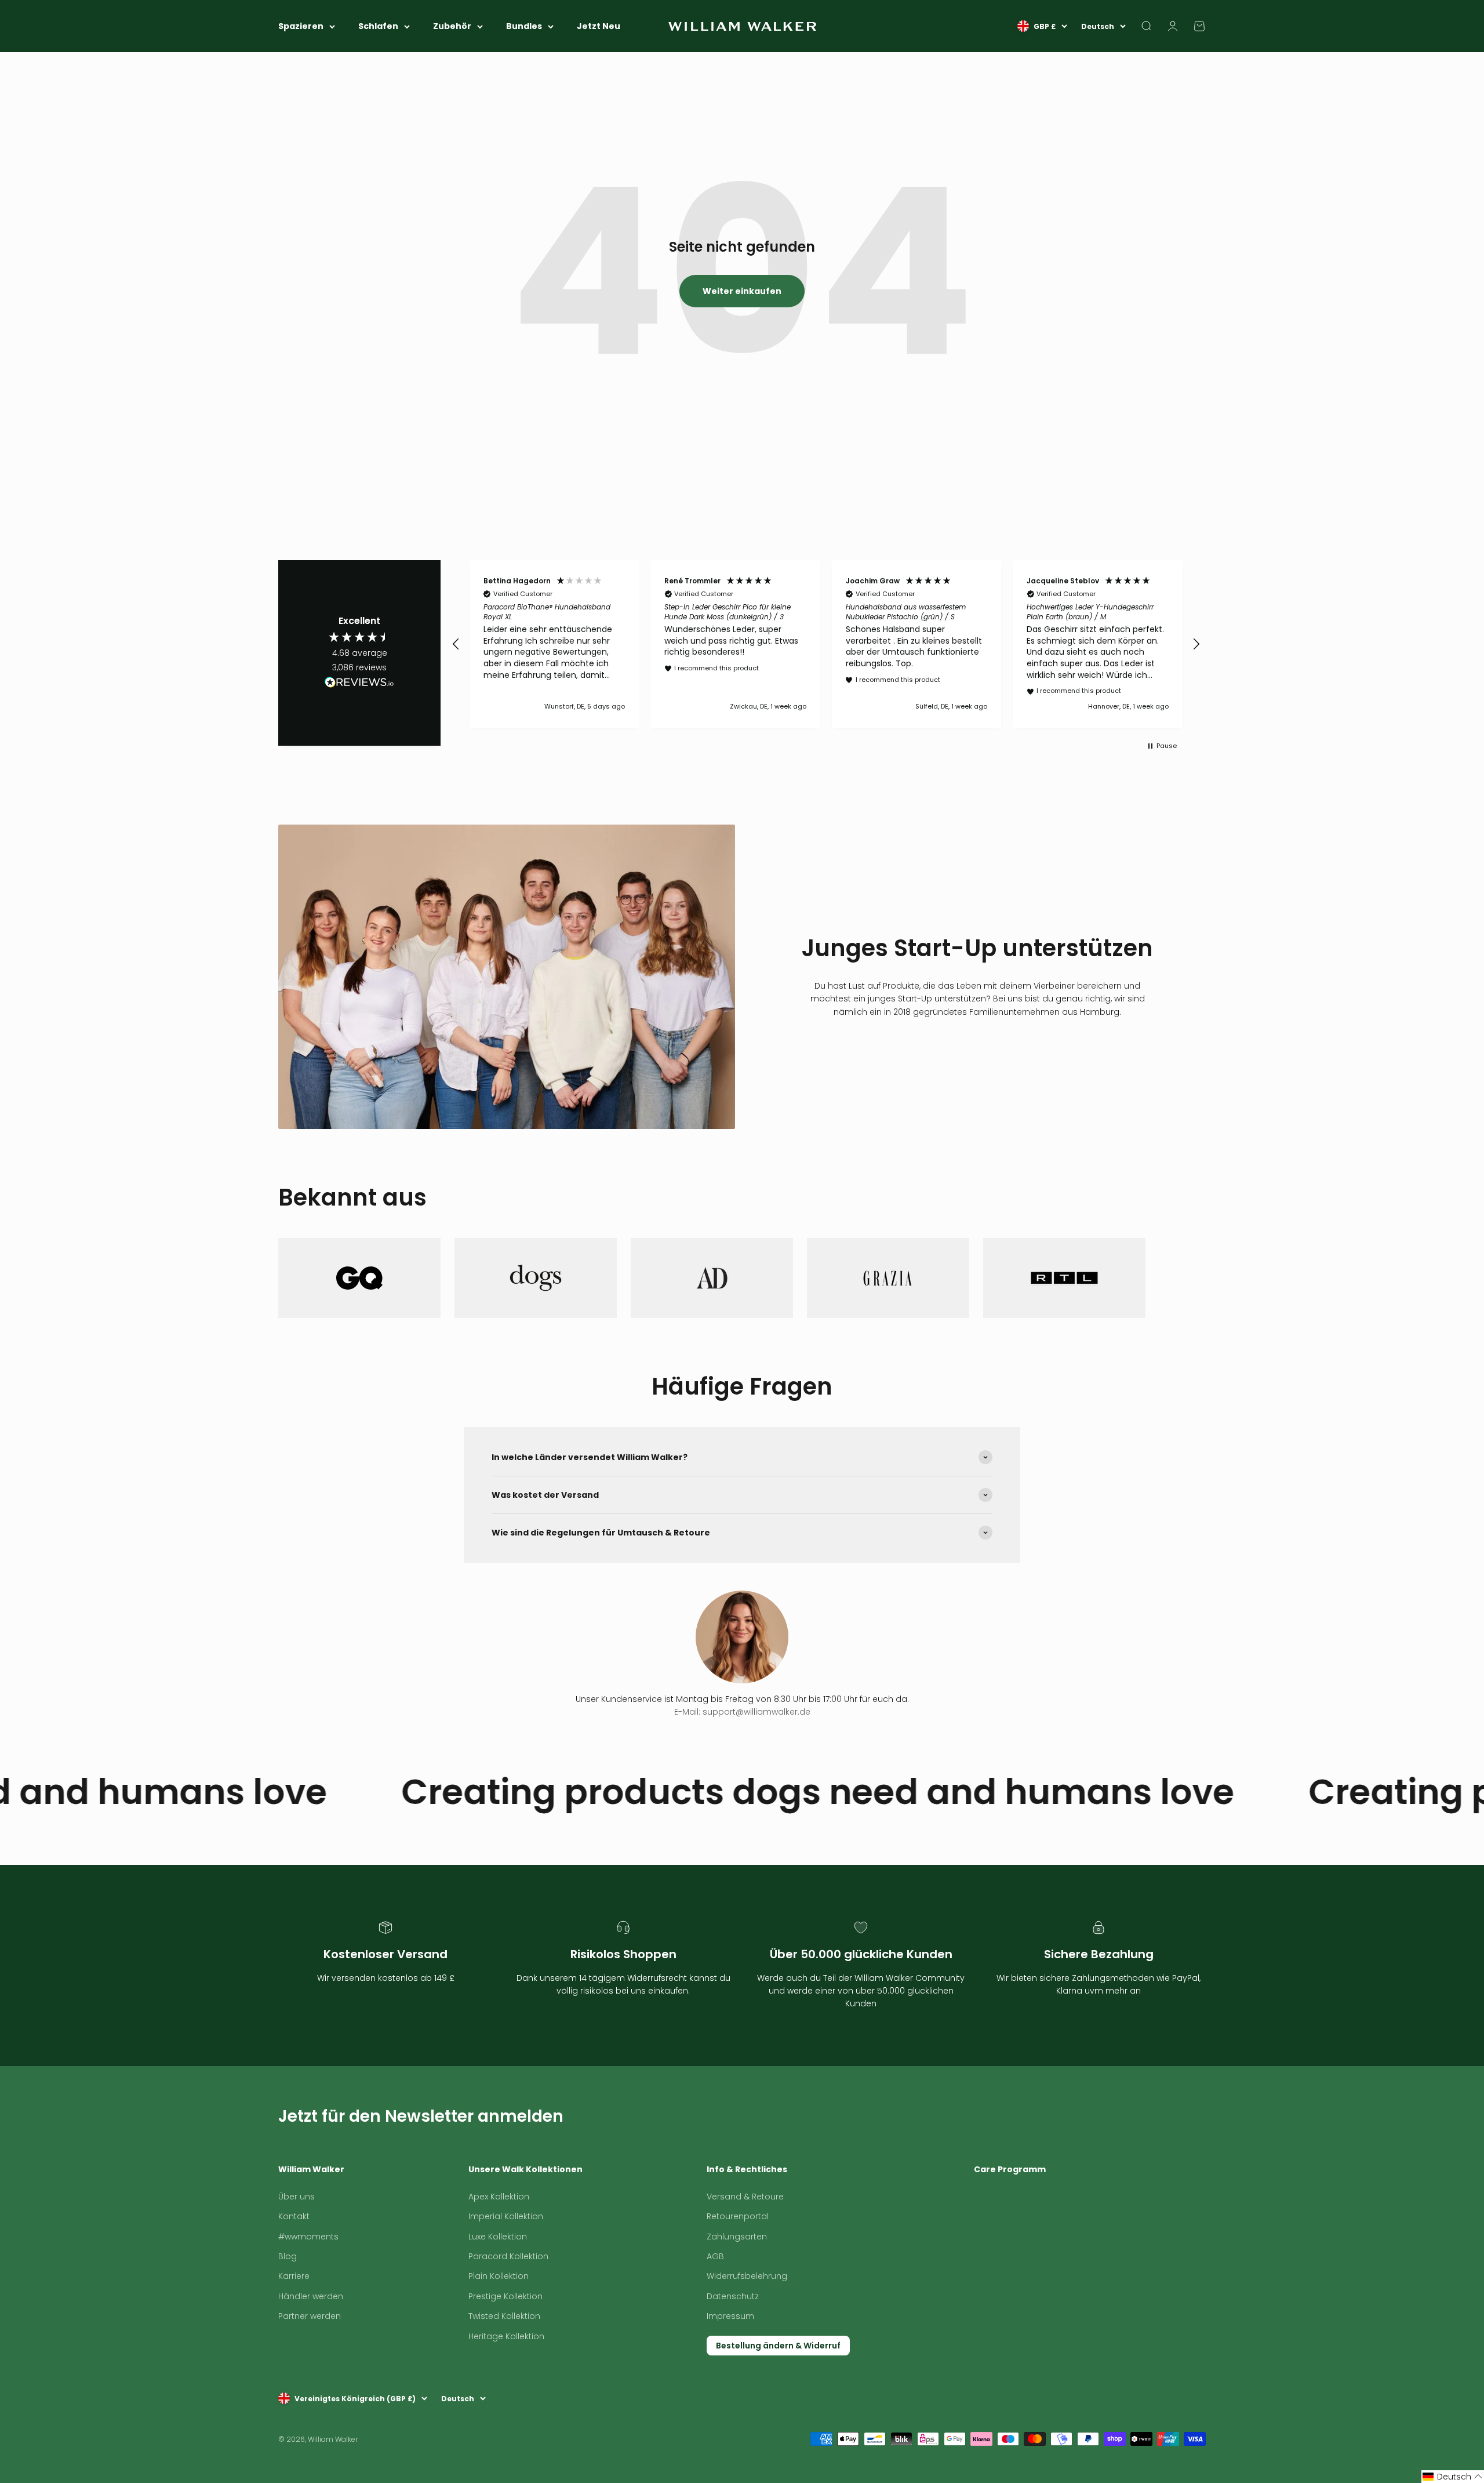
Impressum (730, 2365)
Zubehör (452, 26)
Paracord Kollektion (508, 2305)
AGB (715, 2305)
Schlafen (378, 26)
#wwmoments (308, 2285)
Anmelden (1179, 2150)
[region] (826, 644)
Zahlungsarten (737, 2285)
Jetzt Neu (599, 26)
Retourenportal (738, 2265)
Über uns (297, 2245)
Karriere (294, 2325)
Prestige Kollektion (505, 2345)
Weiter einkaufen (742, 291)
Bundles (524, 26)
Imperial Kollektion (506, 2265)
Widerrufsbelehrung (747, 2325)
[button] (456, 644)
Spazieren (301, 26)
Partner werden (310, 2365)
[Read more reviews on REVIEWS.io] (359, 684)
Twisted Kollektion (504, 2365)
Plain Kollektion (499, 2325)
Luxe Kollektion (498, 2285)
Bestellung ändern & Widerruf (778, 2394)
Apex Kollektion (499, 2245)
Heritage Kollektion (506, 2385)
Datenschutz (733, 2345)
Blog (288, 2305)
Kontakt (294, 2265)
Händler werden (311, 2345)
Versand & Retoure (745, 2245)
